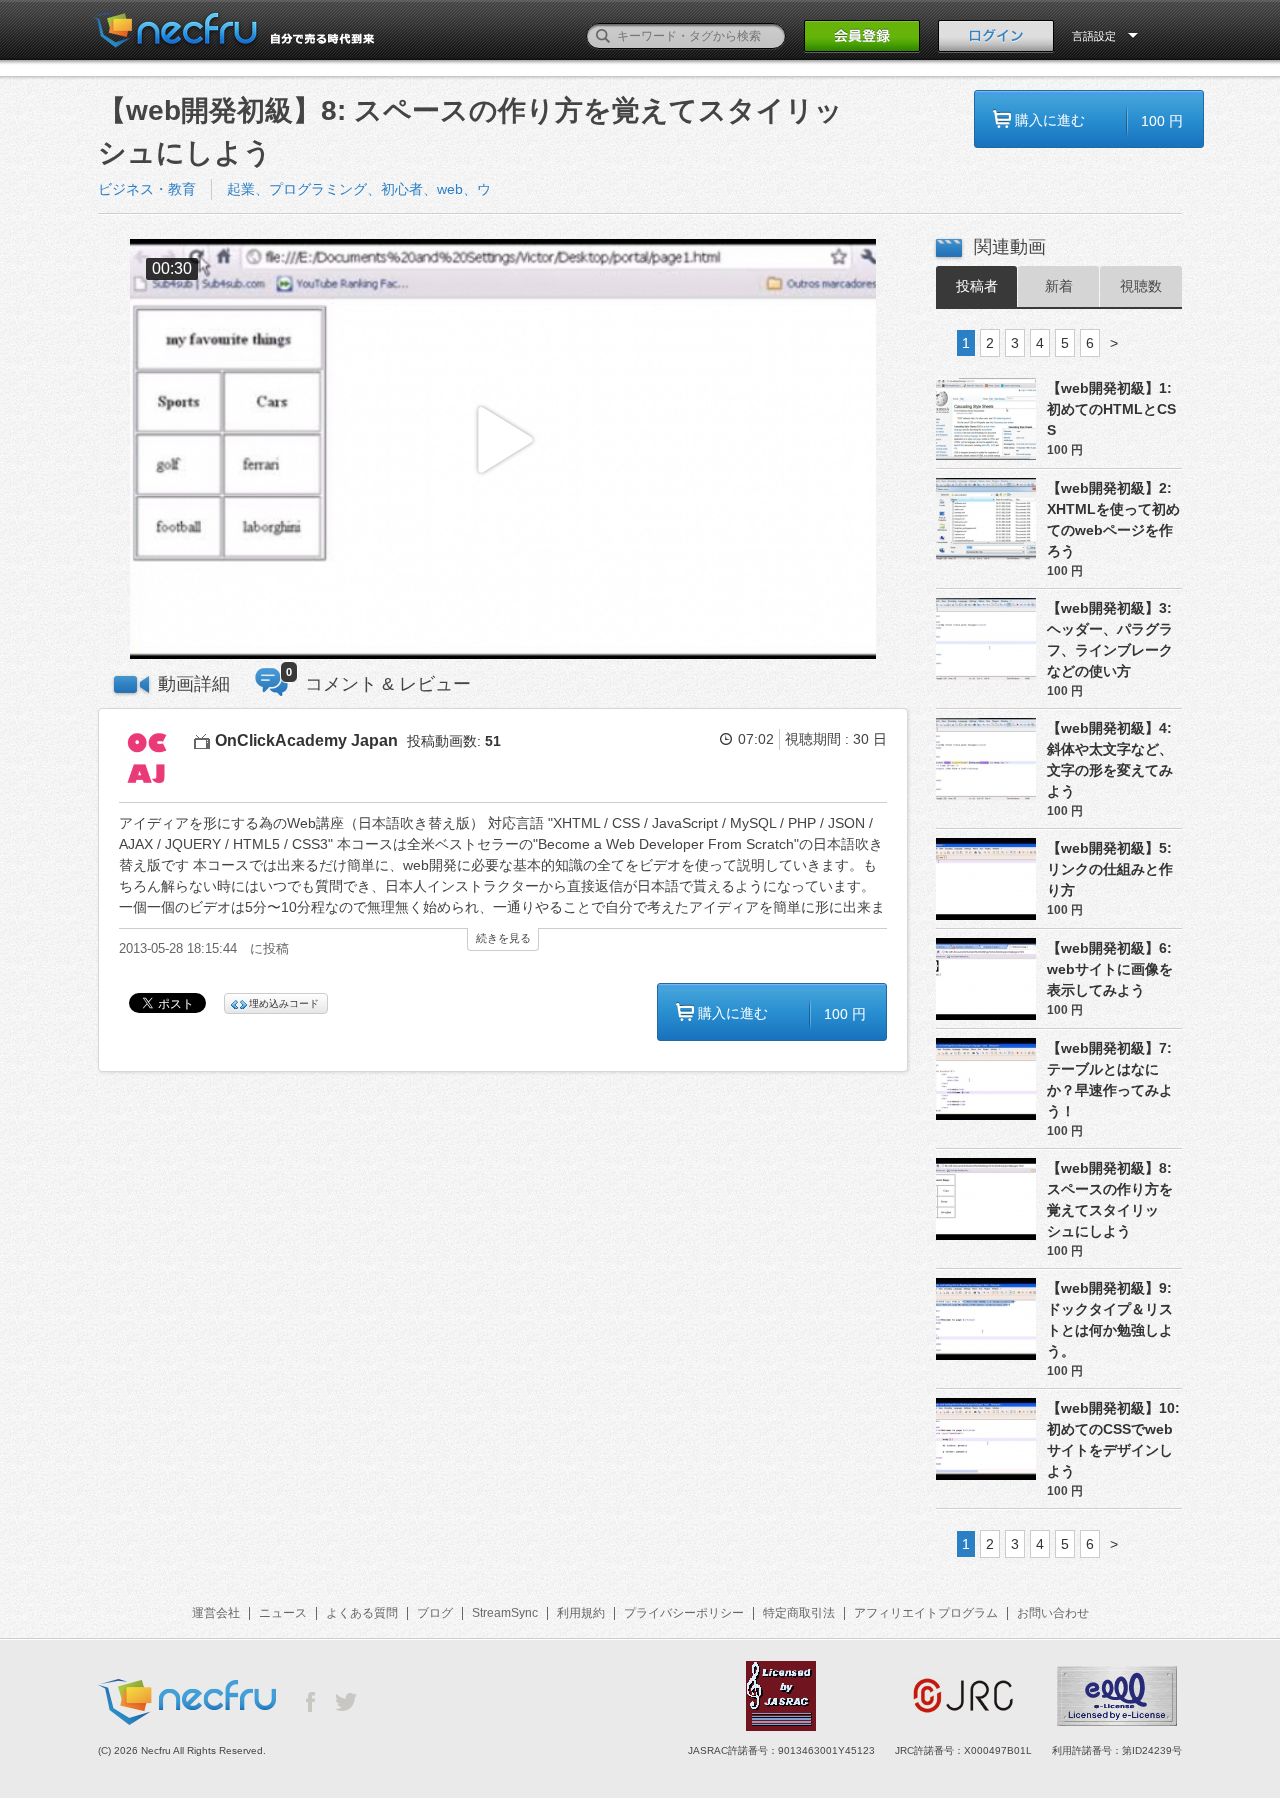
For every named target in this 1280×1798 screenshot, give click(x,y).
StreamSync (505, 1613)
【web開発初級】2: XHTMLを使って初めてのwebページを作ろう (1113, 519)
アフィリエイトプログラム (926, 1613)
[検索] (603, 36)
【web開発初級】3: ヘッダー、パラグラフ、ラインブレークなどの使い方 (1110, 639)
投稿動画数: (454, 741)
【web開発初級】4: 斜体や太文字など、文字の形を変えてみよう (1110, 759)
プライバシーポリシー (684, 1613)
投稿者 (977, 286)
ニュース (283, 1613)
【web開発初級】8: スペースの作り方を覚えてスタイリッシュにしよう (1110, 1199)
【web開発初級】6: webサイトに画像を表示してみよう (1110, 969)
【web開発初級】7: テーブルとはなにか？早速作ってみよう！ (1110, 1079)
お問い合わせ (1053, 1613)
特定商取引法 (799, 1613)
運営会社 (216, 1613)
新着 (1059, 286)
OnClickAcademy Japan (306, 740)
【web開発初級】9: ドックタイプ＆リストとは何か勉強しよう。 (1110, 1319)
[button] (503, 449)
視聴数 (1141, 286)
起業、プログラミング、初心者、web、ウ (359, 189)
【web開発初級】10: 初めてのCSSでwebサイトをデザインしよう (1113, 1439)
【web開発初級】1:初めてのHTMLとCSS (1111, 409)
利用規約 (581, 1613)
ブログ (435, 1613)
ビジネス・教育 (147, 189)
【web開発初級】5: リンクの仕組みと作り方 (1110, 869)
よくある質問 (362, 1613)
